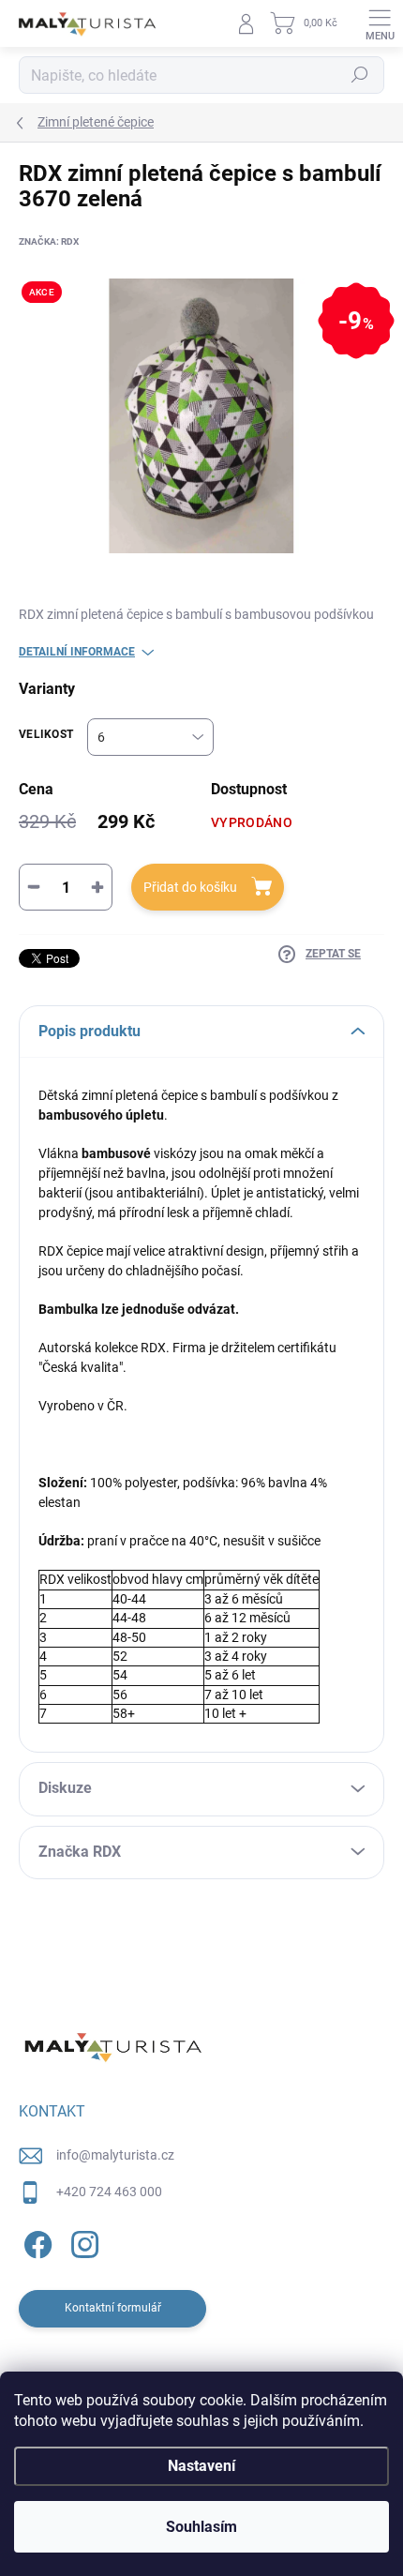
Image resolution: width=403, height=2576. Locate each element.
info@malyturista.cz (115, 2155)
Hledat (360, 75)
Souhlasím (201, 2527)
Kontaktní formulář (113, 2308)
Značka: (49, 241)
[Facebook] (35, 2242)
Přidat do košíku (190, 887)
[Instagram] (82, 2242)
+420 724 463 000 (109, 2192)
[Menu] (380, 23)
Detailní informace (77, 652)
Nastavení (201, 2466)
